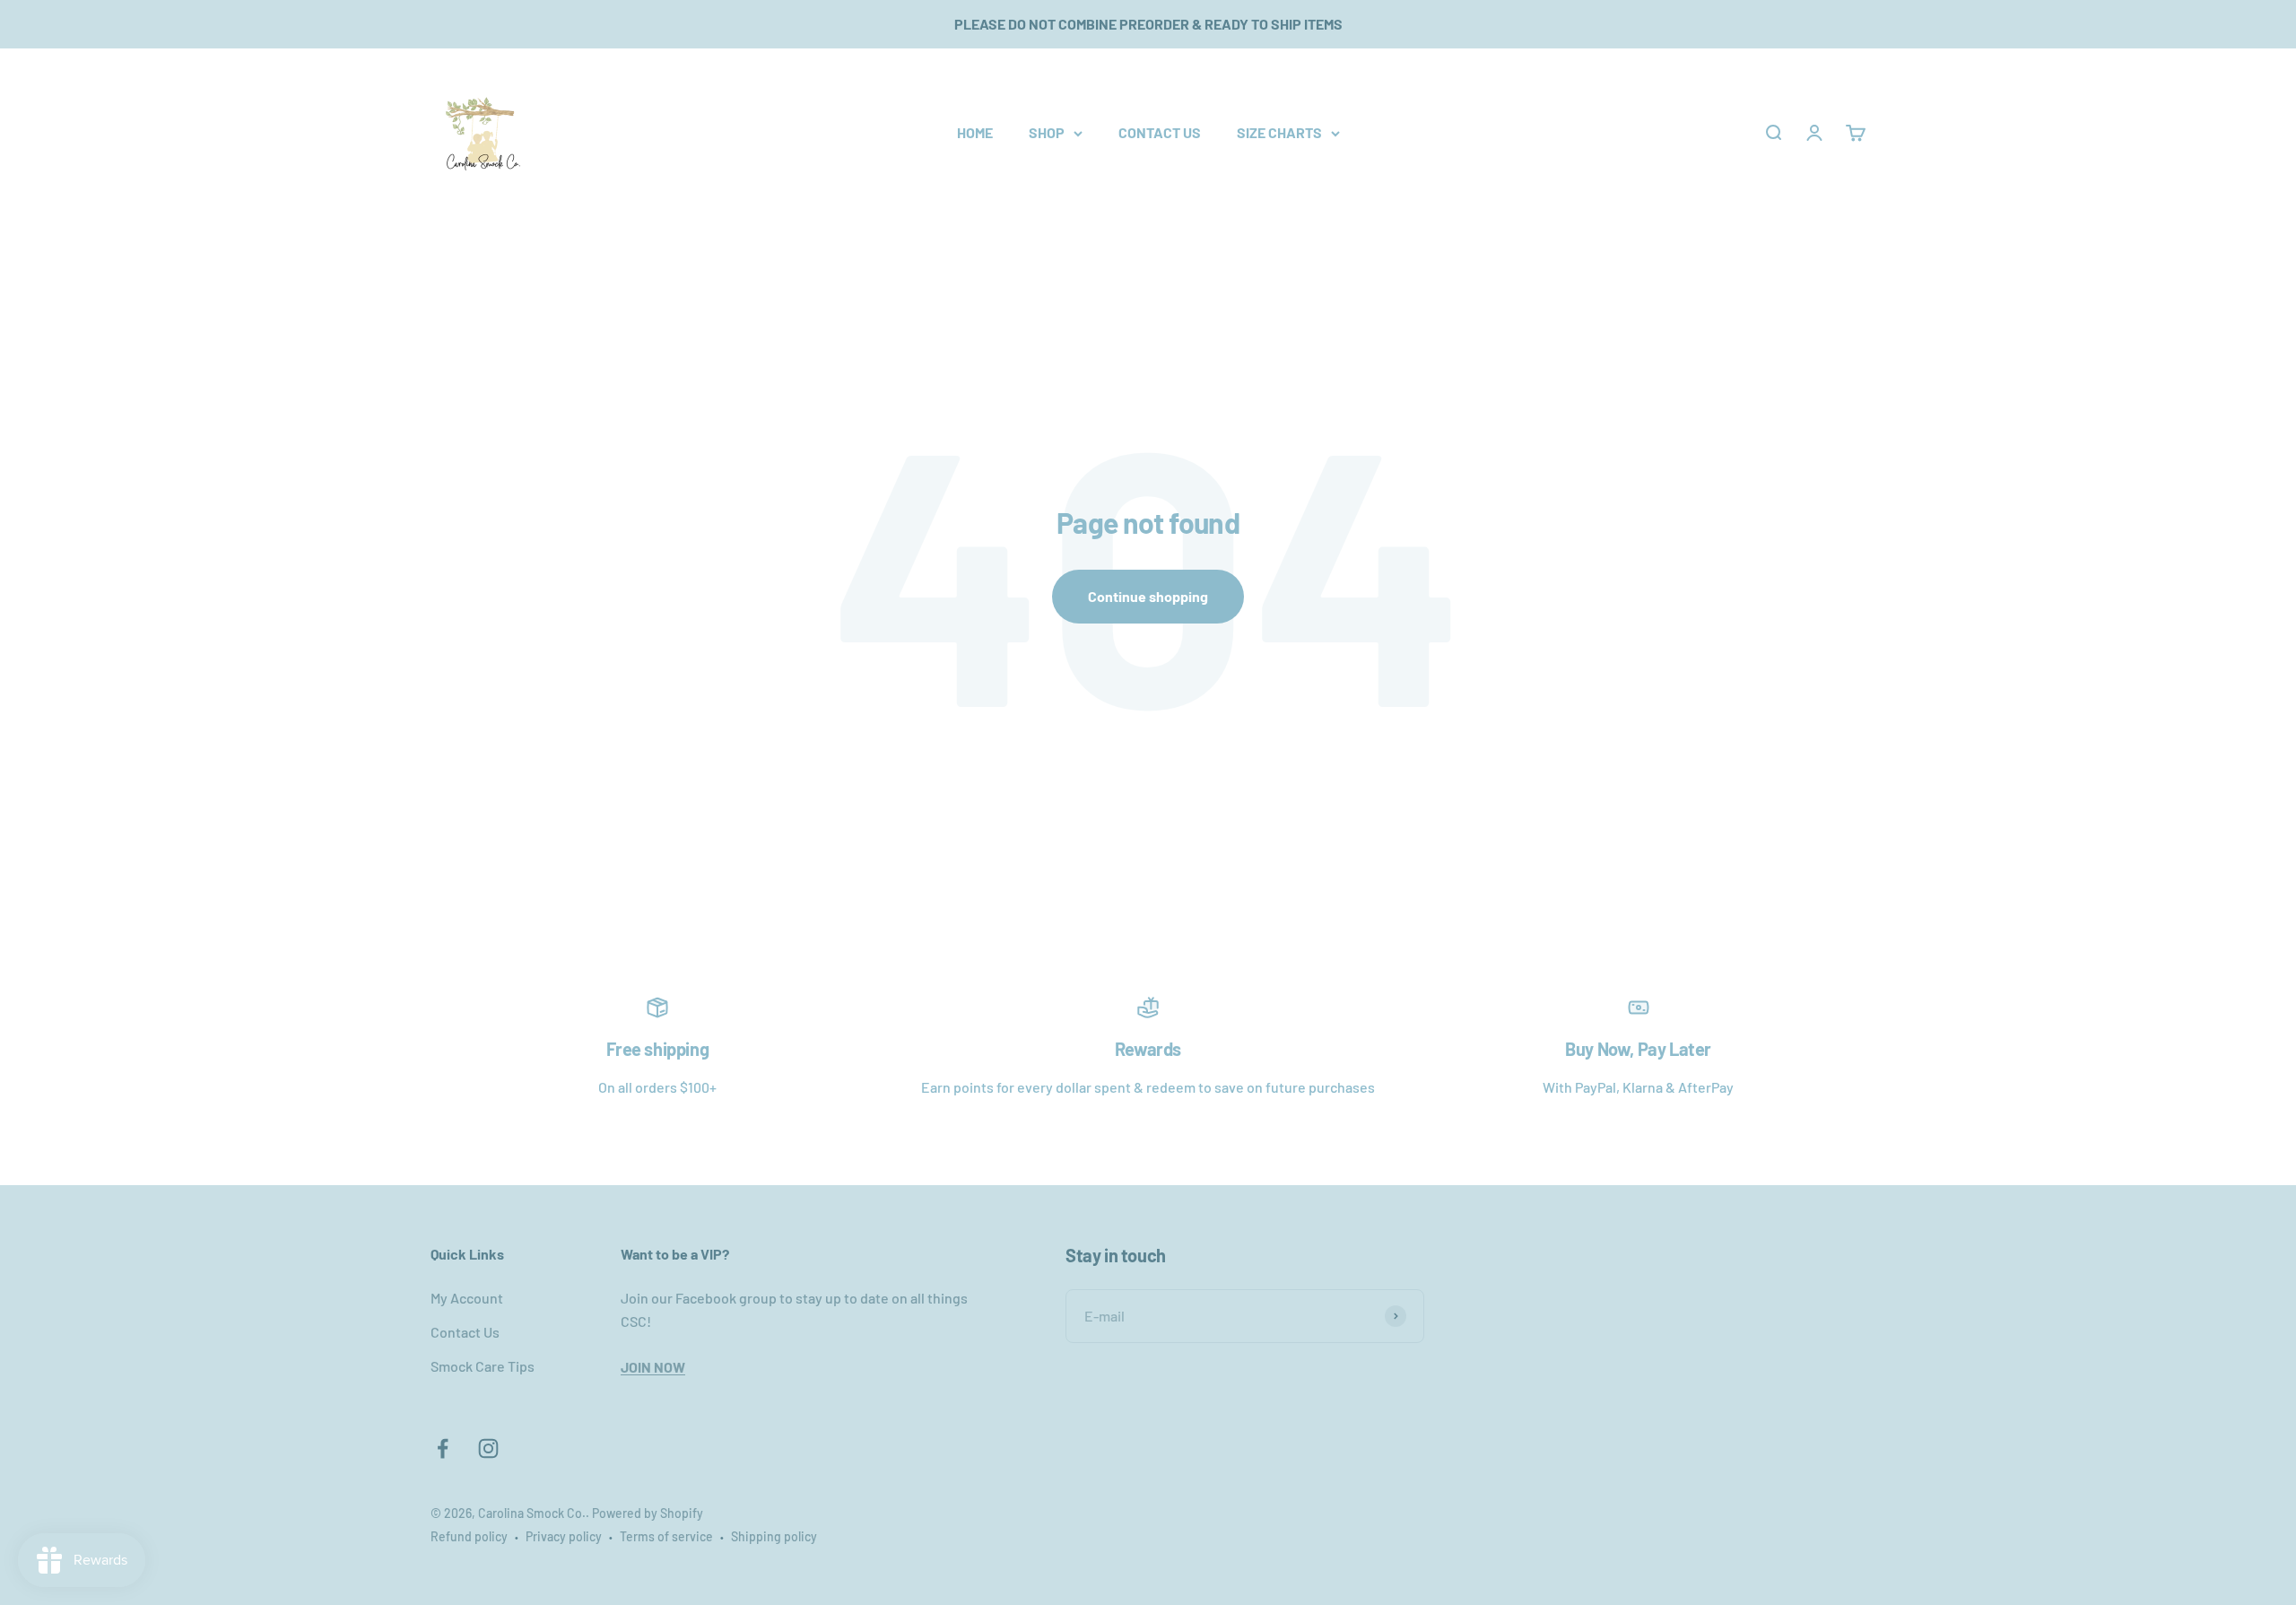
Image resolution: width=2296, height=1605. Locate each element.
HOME (975, 132)
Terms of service (666, 1536)
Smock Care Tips (483, 1366)
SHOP (1047, 132)
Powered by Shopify (648, 1513)
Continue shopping (1148, 596)
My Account (467, 1298)
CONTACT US (1160, 132)
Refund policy (469, 1536)
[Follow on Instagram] (488, 1448)
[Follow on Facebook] (443, 1448)
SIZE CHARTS (1279, 132)
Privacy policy (564, 1536)
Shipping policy (774, 1536)
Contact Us (465, 1332)
